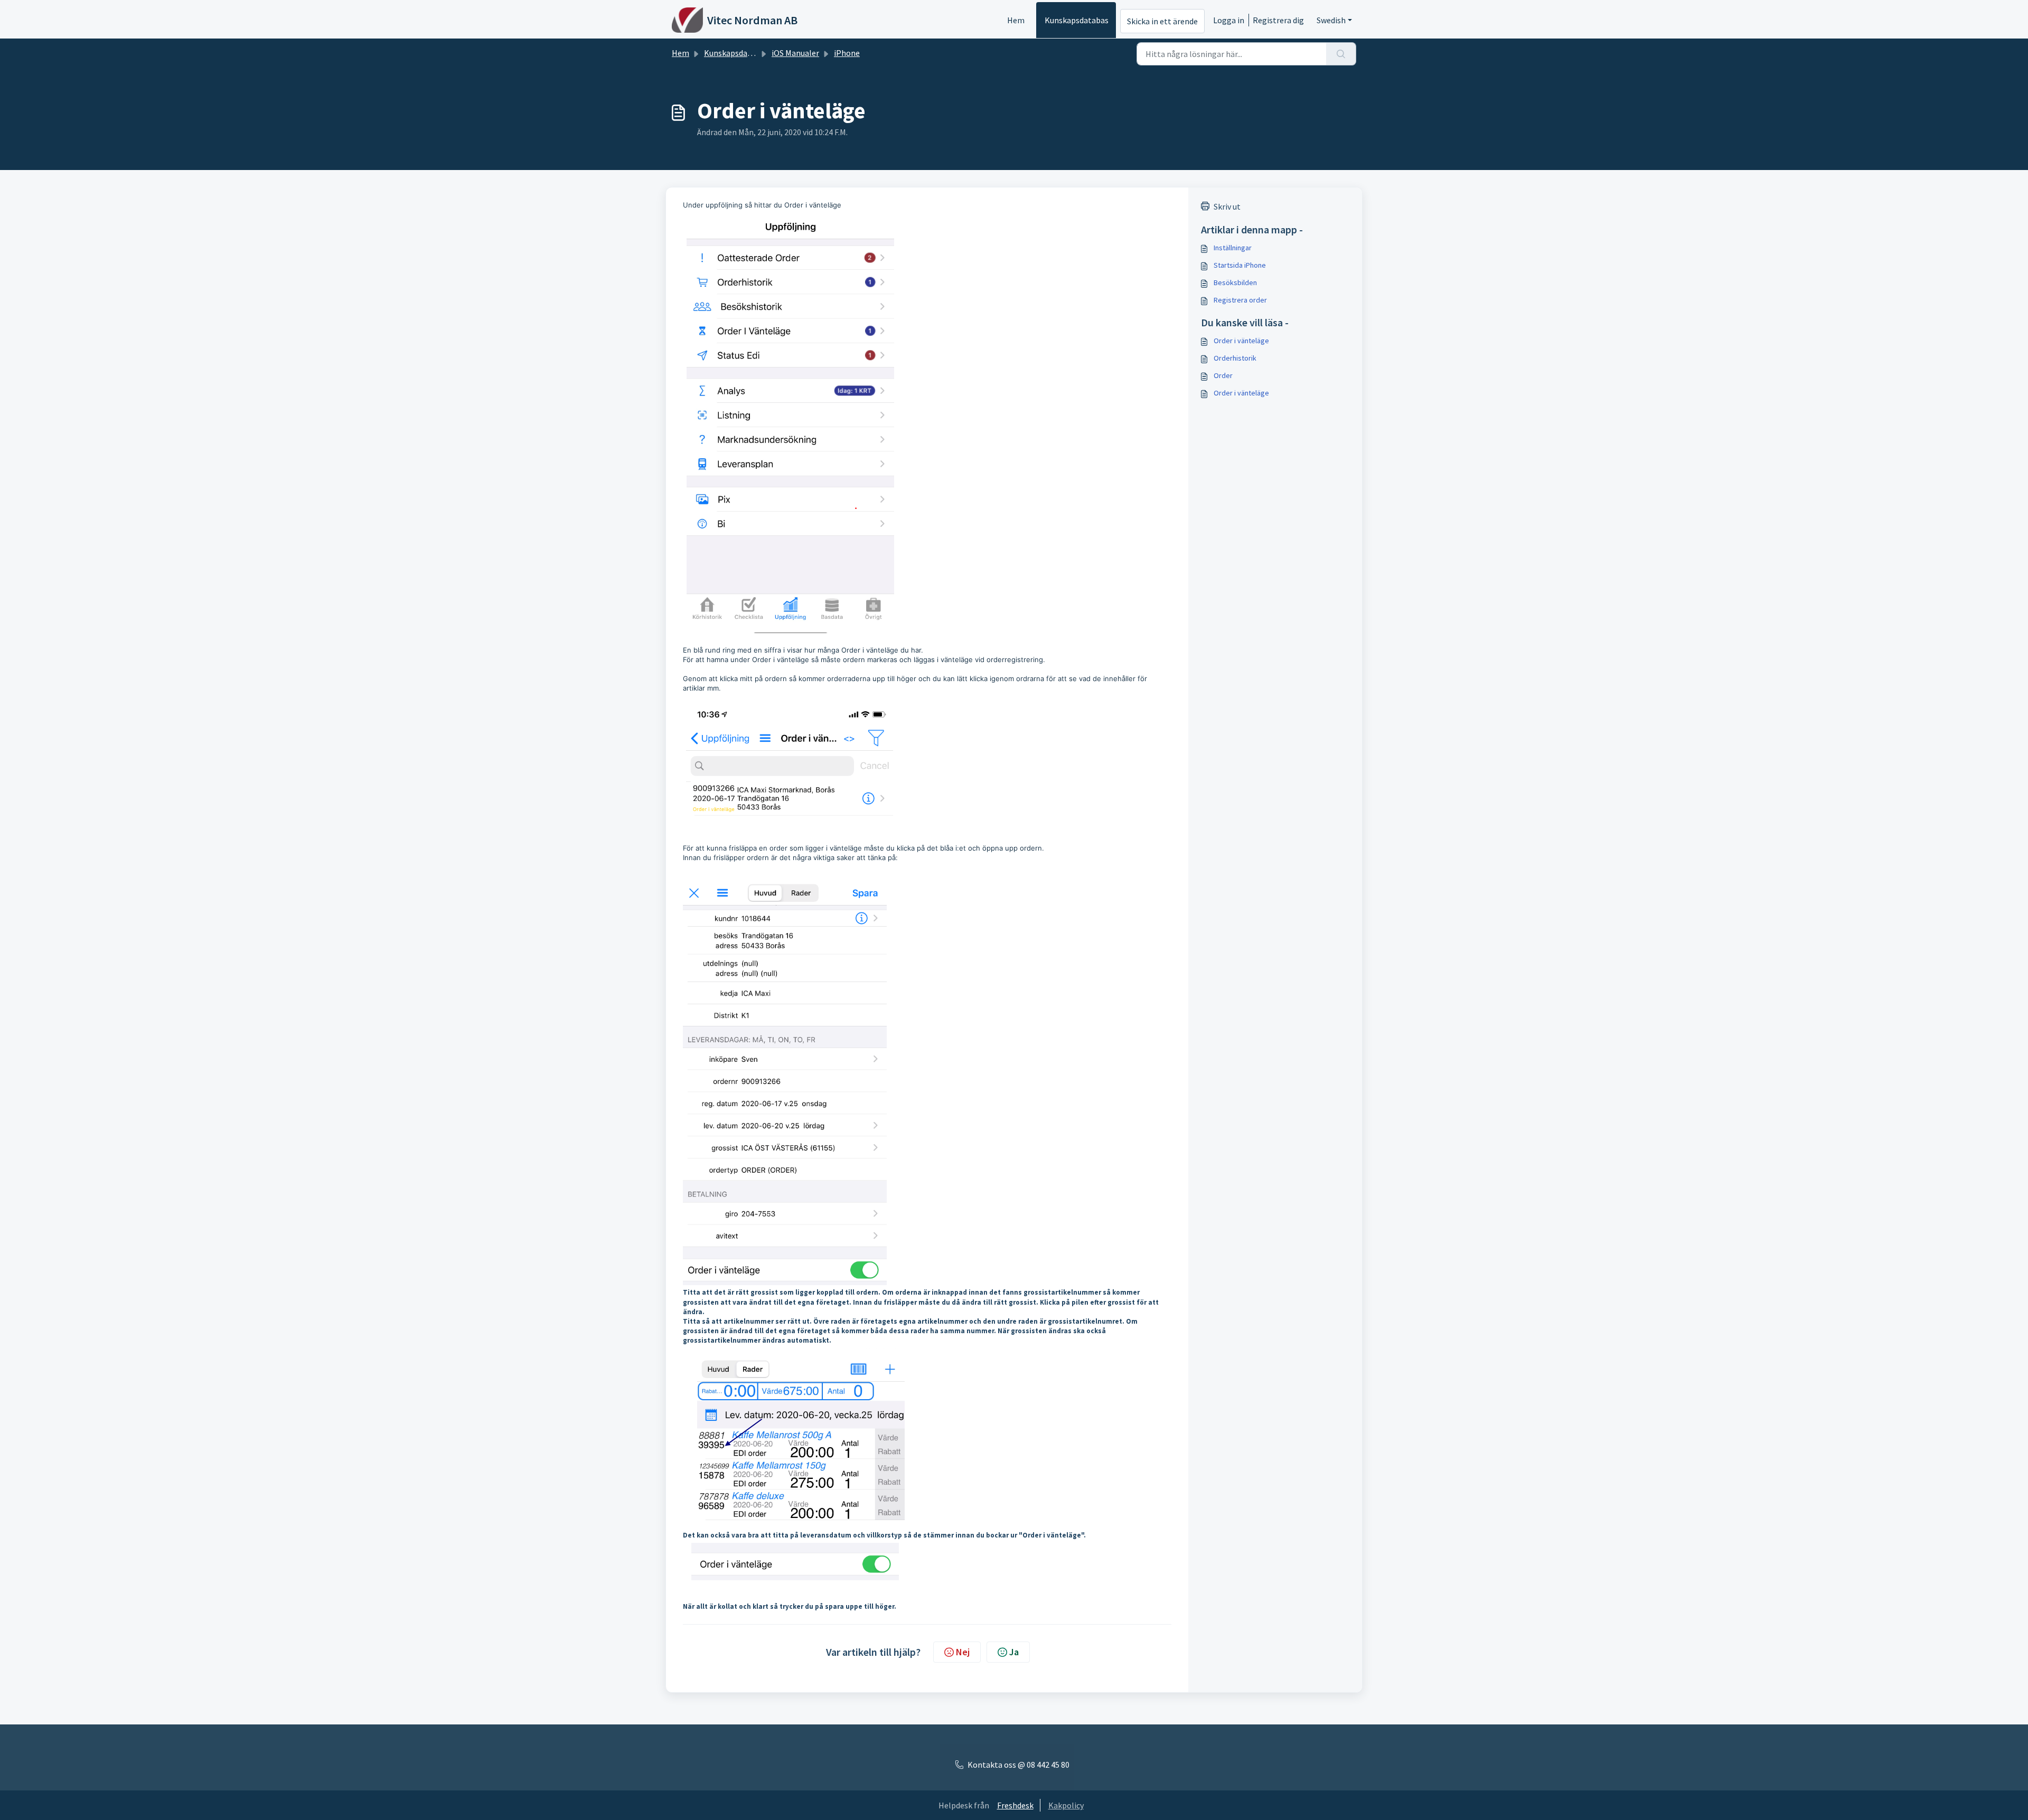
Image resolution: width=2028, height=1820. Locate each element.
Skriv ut (1227, 206)
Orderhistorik (1235, 358)
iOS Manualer (795, 53)
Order (1223, 375)
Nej (963, 1652)
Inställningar (1233, 248)
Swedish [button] (1331, 20)
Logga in (1229, 20)
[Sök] (1341, 54)
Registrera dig (1278, 20)
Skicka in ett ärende (1162, 21)
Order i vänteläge (1241, 341)
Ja (1014, 1652)
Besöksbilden (1235, 282)
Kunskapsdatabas (1077, 20)
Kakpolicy (1066, 1805)
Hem (1016, 20)
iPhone (847, 53)
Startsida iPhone (1240, 265)
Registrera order (1240, 300)
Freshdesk (1015, 1805)
